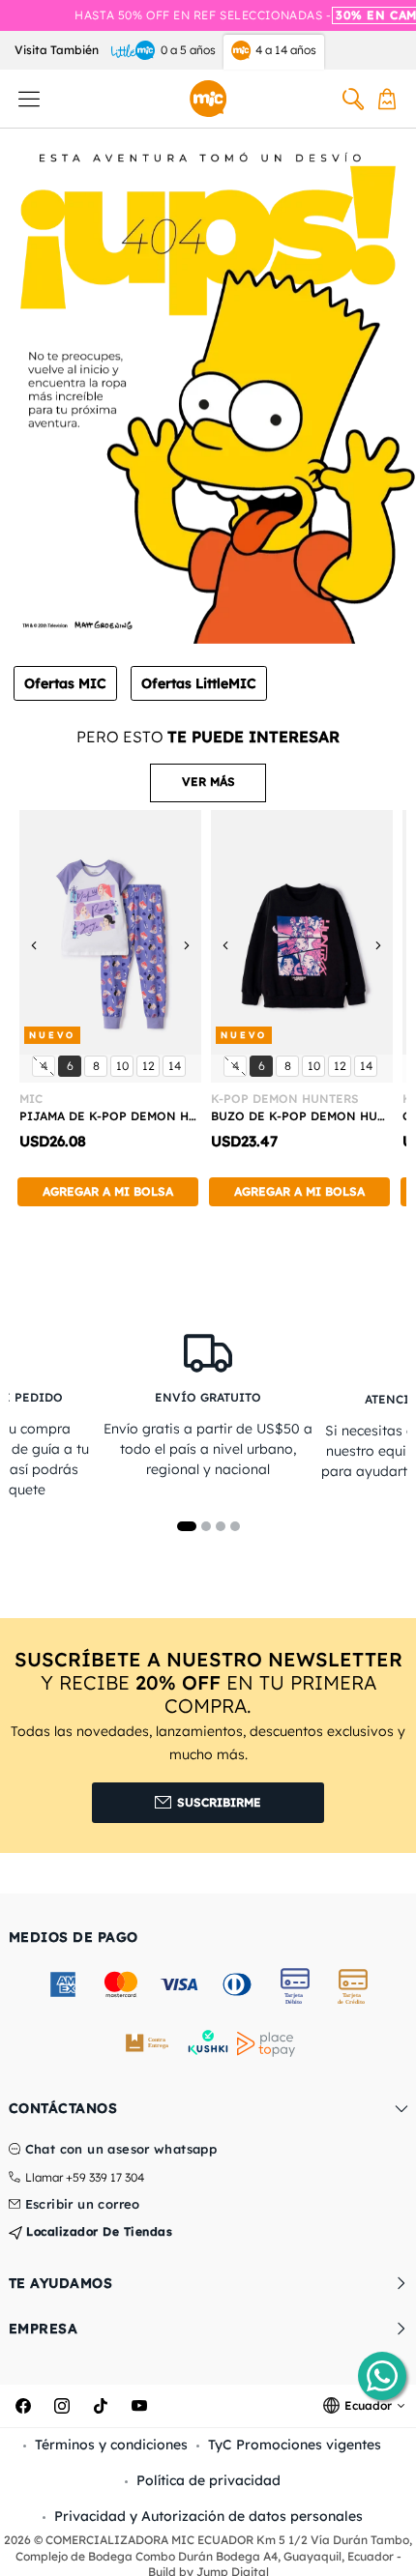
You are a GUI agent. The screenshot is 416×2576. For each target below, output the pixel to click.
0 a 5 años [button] (188, 50)
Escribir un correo (83, 2205)
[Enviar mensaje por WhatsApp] (382, 2376)
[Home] (208, 99)
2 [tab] (206, 1526)
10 (124, 1065)
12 (150, 1065)
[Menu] (29, 99)
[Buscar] (353, 99)
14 (177, 1065)
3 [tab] (221, 1526)
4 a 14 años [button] (286, 50)
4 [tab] (235, 1526)
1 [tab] (187, 1526)
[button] (208, 783)
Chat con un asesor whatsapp (121, 2150)
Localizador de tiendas (98, 2231)
